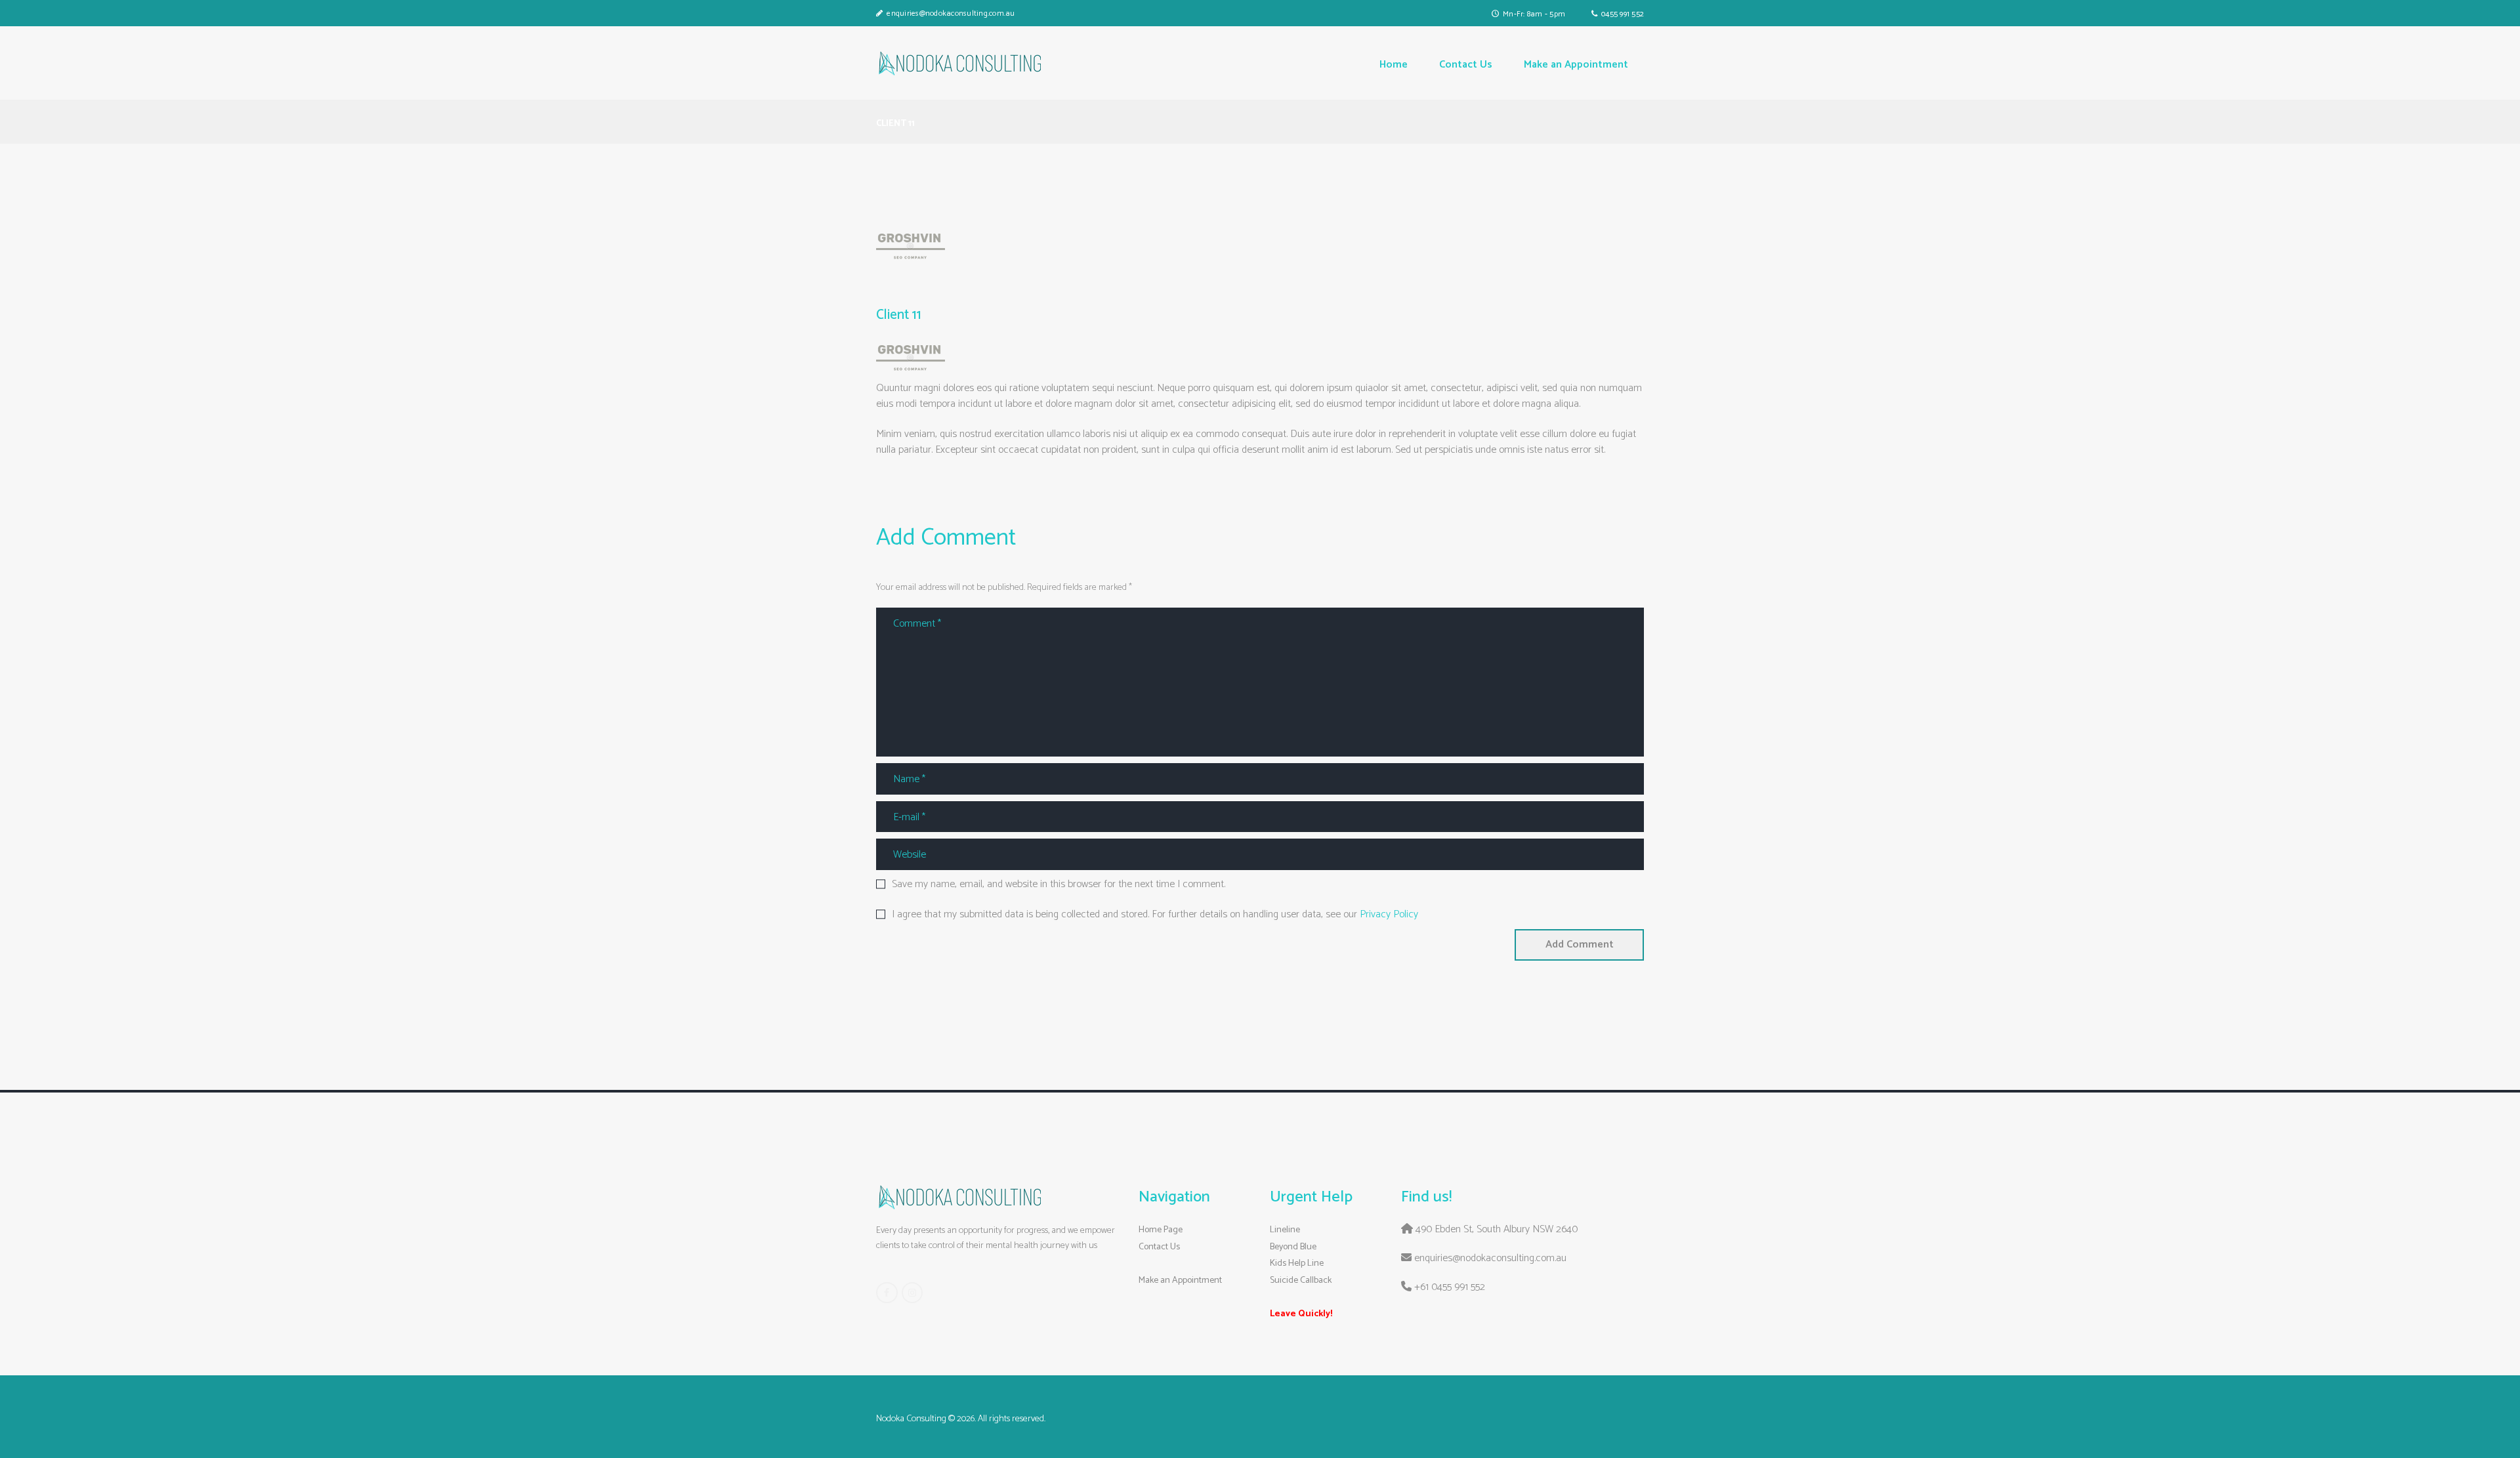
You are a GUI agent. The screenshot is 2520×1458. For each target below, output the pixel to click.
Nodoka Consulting (911, 1419)
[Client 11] (911, 246)
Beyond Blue (1293, 1247)
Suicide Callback (1301, 1281)
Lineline (1285, 1230)
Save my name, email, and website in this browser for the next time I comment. (1059, 885)
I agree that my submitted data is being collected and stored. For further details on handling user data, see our (1155, 915)
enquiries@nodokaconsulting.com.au (951, 13)
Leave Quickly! (1301, 1314)
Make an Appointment (1180, 1281)
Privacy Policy (1389, 914)
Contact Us (1159, 1247)
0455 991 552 (1623, 14)
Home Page (1161, 1230)
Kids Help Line (1297, 1263)
